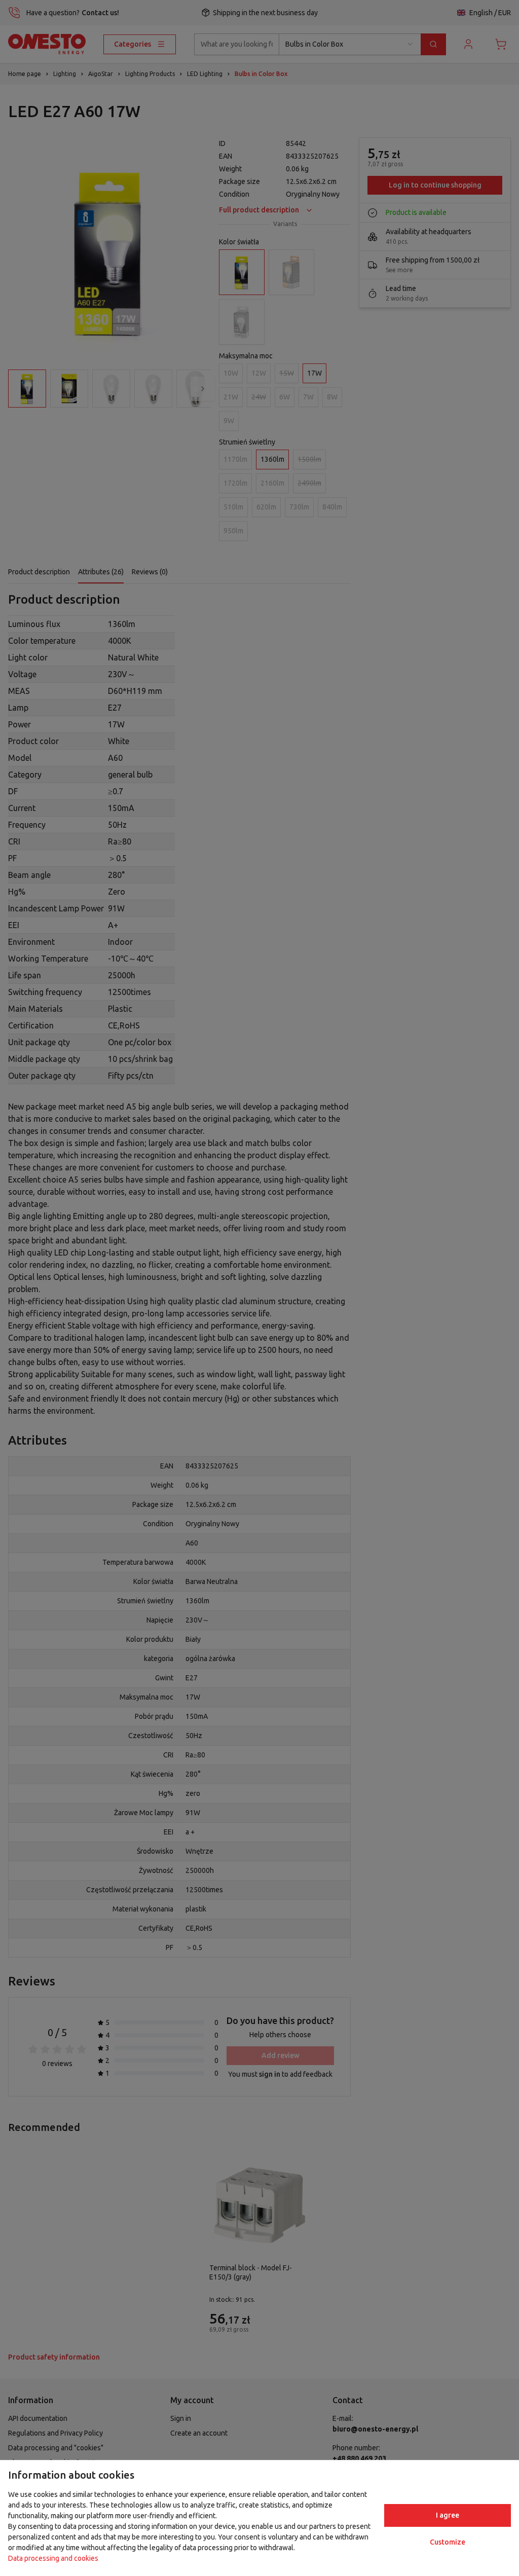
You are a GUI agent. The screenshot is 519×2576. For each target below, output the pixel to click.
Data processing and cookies (53, 2558)
